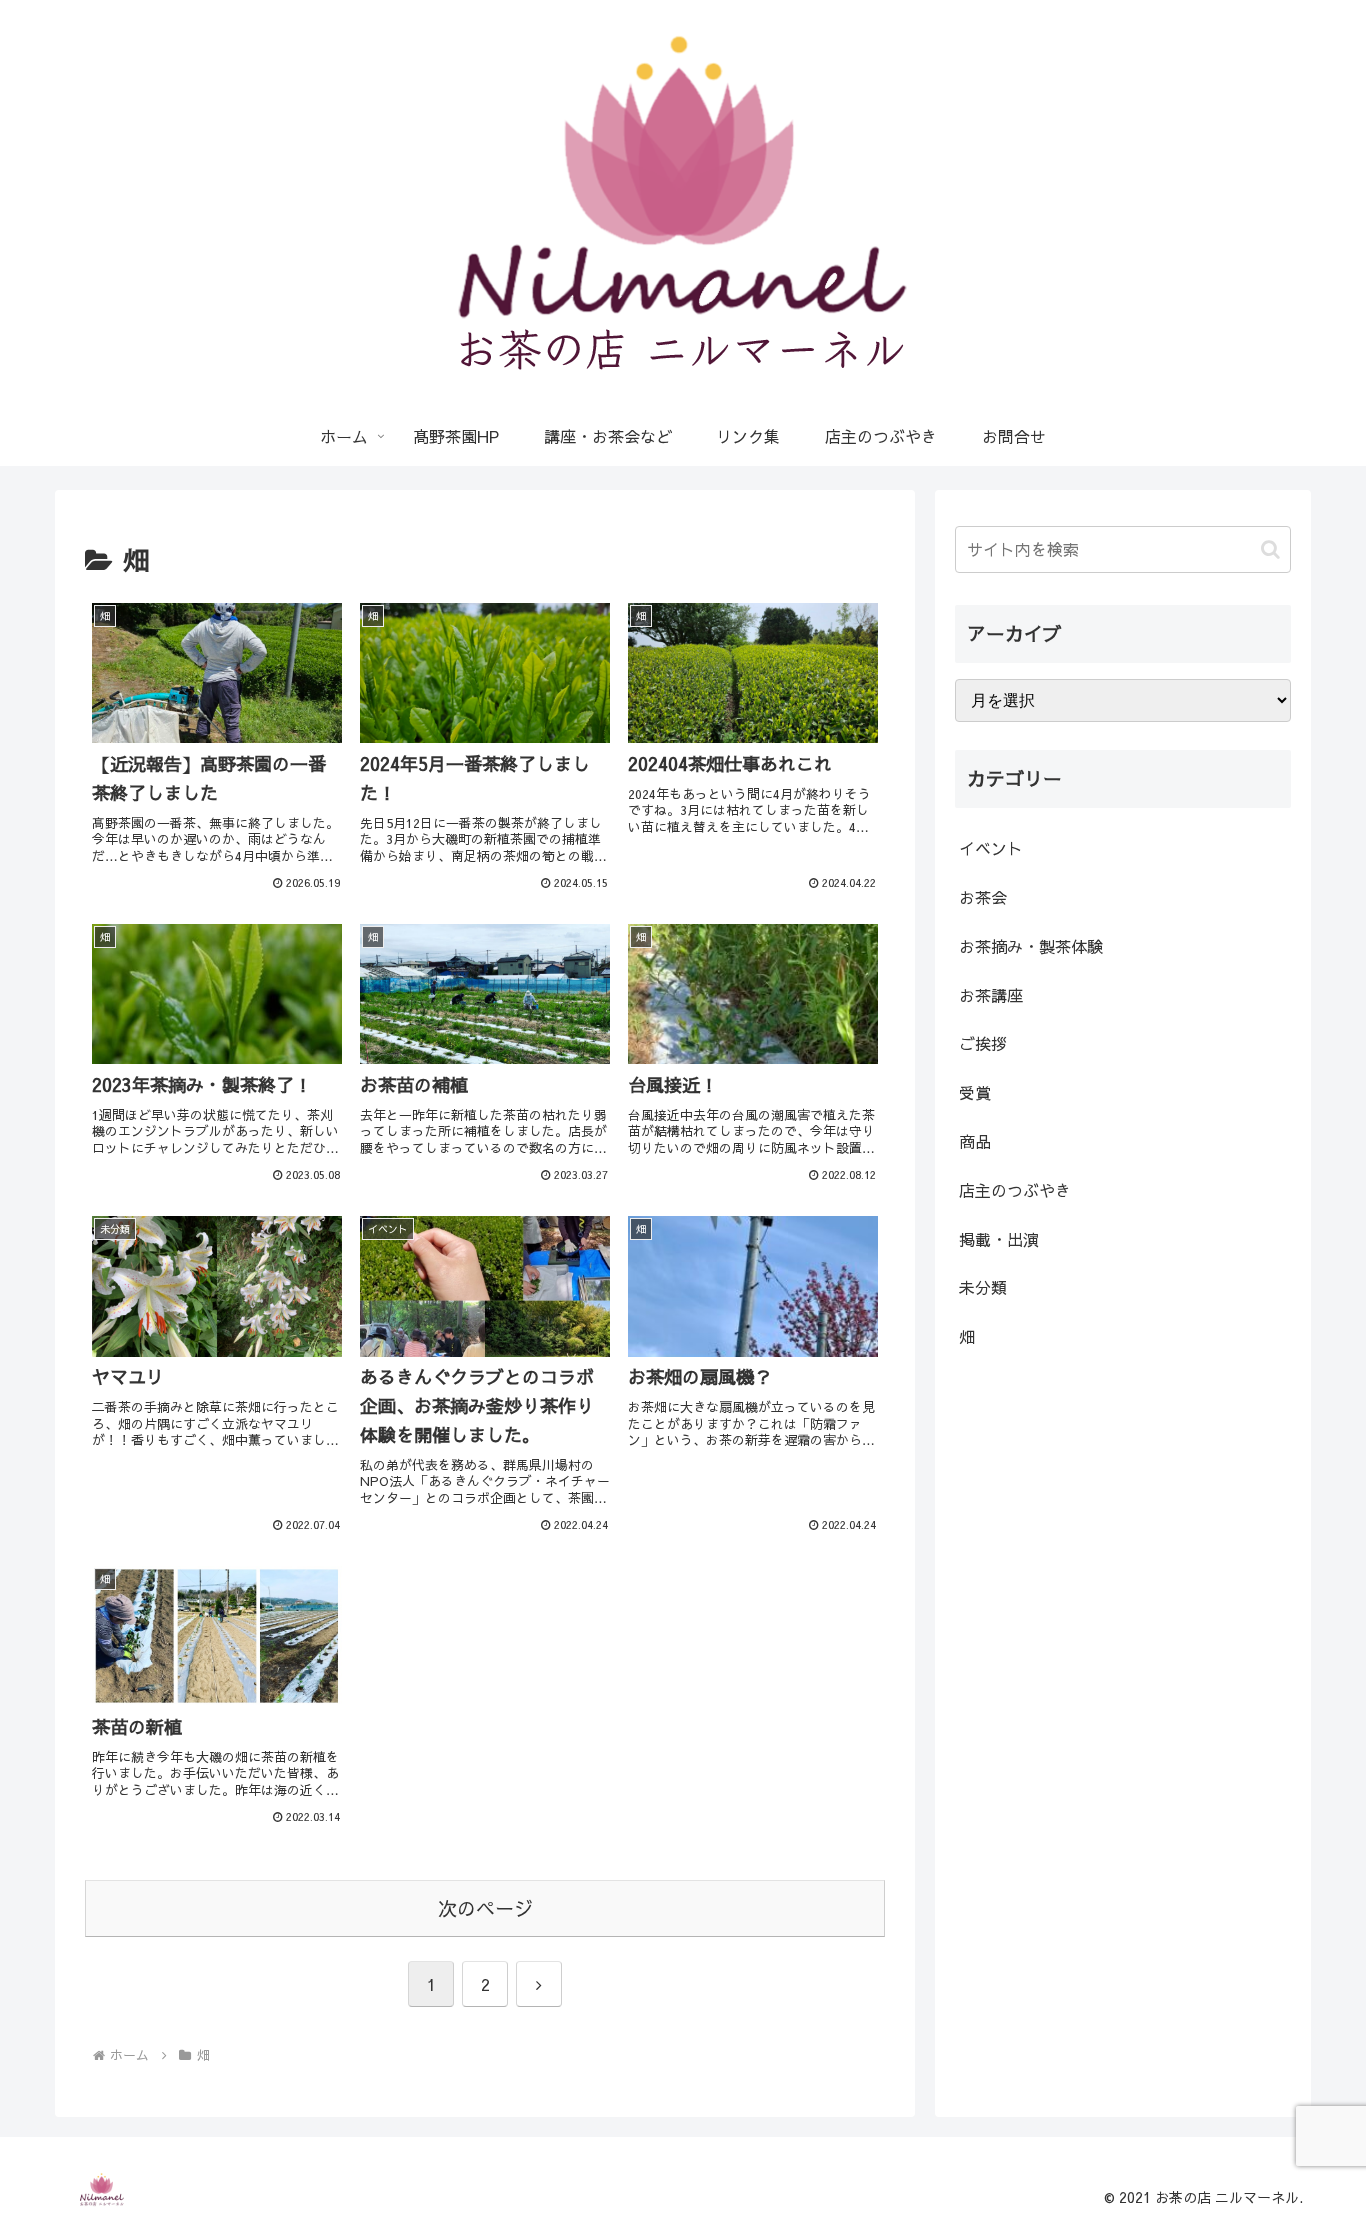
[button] (1270, 549)
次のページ (485, 1908)
